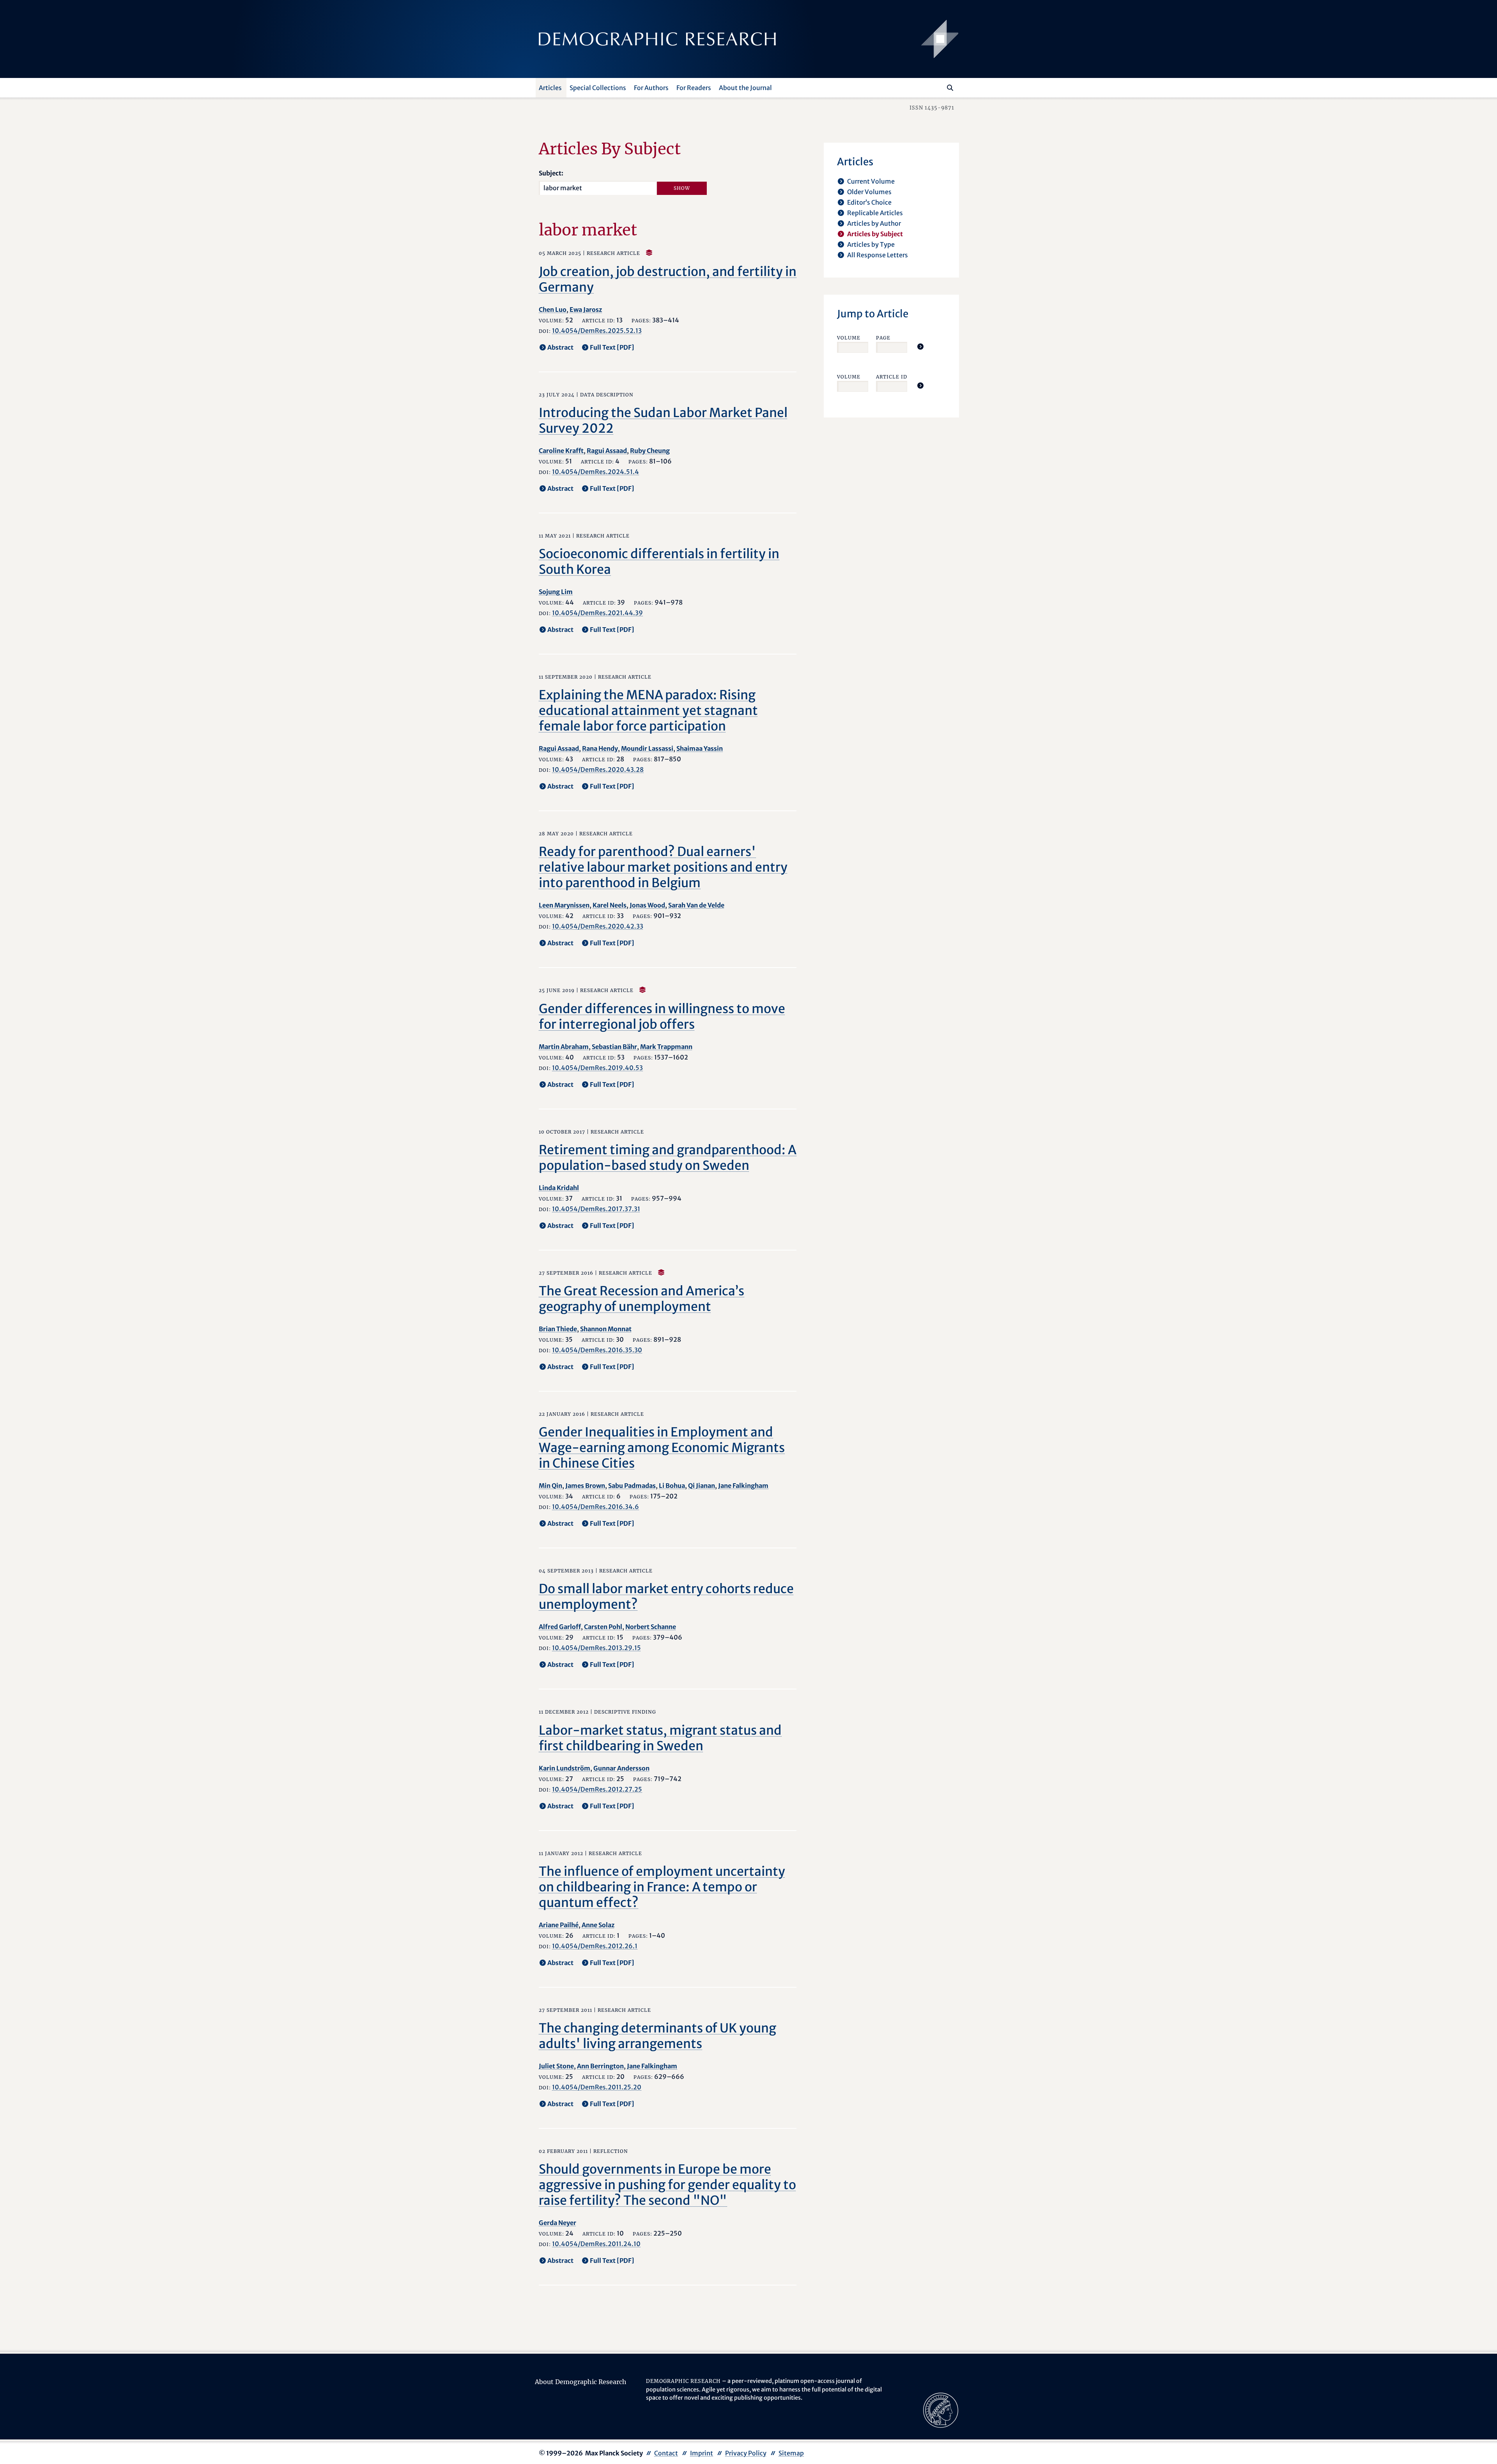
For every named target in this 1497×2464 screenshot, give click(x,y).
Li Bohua (672, 1486)
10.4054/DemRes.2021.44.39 (597, 613)
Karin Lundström (564, 1768)
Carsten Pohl (603, 1627)
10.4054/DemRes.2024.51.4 (595, 472)
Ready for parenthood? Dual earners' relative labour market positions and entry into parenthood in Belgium (663, 867)
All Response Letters (878, 255)
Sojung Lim (556, 592)
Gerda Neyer (557, 2223)
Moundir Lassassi (647, 748)
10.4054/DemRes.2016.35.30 (597, 1350)
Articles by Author (874, 223)
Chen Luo (553, 310)
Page (883, 338)
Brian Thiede (558, 1329)
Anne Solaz (598, 1925)
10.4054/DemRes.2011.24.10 (596, 2244)
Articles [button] (550, 88)
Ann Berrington (600, 2066)
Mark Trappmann (666, 1047)
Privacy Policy (746, 2453)
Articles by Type (871, 244)
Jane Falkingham (743, 1486)
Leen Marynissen (564, 905)
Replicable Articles (875, 213)
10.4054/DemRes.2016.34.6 (595, 1507)
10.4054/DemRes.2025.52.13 (597, 331)
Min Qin (550, 1486)
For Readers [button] (694, 88)
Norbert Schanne (651, 1627)
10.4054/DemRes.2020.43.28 (598, 769)
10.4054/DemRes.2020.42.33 (598, 926)
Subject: (551, 173)
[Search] (950, 88)
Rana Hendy (600, 748)
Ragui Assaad (607, 451)
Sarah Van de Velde (696, 905)
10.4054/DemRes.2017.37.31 (596, 1209)
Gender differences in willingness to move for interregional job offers (662, 1017)
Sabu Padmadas (632, 1486)
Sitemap (791, 2453)
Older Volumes (869, 192)
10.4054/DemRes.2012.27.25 (597, 1789)
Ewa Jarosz (586, 310)
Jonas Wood (647, 905)
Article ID (892, 377)
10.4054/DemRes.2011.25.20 (597, 2087)
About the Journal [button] (745, 88)
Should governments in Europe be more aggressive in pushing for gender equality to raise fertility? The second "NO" (667, 2185)
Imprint (702, 2453)
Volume (849, 338)
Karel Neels (610, 905)
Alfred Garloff (560, 1627)
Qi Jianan (702, 1486)
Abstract (560, 347)
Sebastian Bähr (614, 1047)
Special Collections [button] (598, 88)
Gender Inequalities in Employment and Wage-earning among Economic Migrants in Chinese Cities (662, 1448)
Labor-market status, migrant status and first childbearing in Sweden (660, 1738)
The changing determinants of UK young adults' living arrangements (657, 2036)
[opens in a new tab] (941, 2410)
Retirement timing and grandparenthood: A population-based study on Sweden (668, 1158)
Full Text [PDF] (612, 347)
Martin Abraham (564, 1047)
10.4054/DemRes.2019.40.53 (597, 1068)
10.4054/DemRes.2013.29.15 (596, 1648)
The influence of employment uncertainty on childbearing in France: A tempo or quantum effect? (662, 1887)
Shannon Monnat (606, 1329)
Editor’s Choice (869, 202)
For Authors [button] (651, 88)
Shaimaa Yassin (700, 748)
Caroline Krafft (561, 451)
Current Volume (871, 181)
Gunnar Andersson (621, 1768)
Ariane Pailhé (559, 1925)
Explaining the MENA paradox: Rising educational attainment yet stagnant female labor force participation (648, 711)
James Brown (585, 1486)
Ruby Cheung (650, 451)
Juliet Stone (556, 2066)
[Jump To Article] (920, 347)
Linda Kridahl (559, 1188)
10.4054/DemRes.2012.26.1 (595, 1946)
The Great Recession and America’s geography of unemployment (641, 1299)
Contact (666, 2453)
